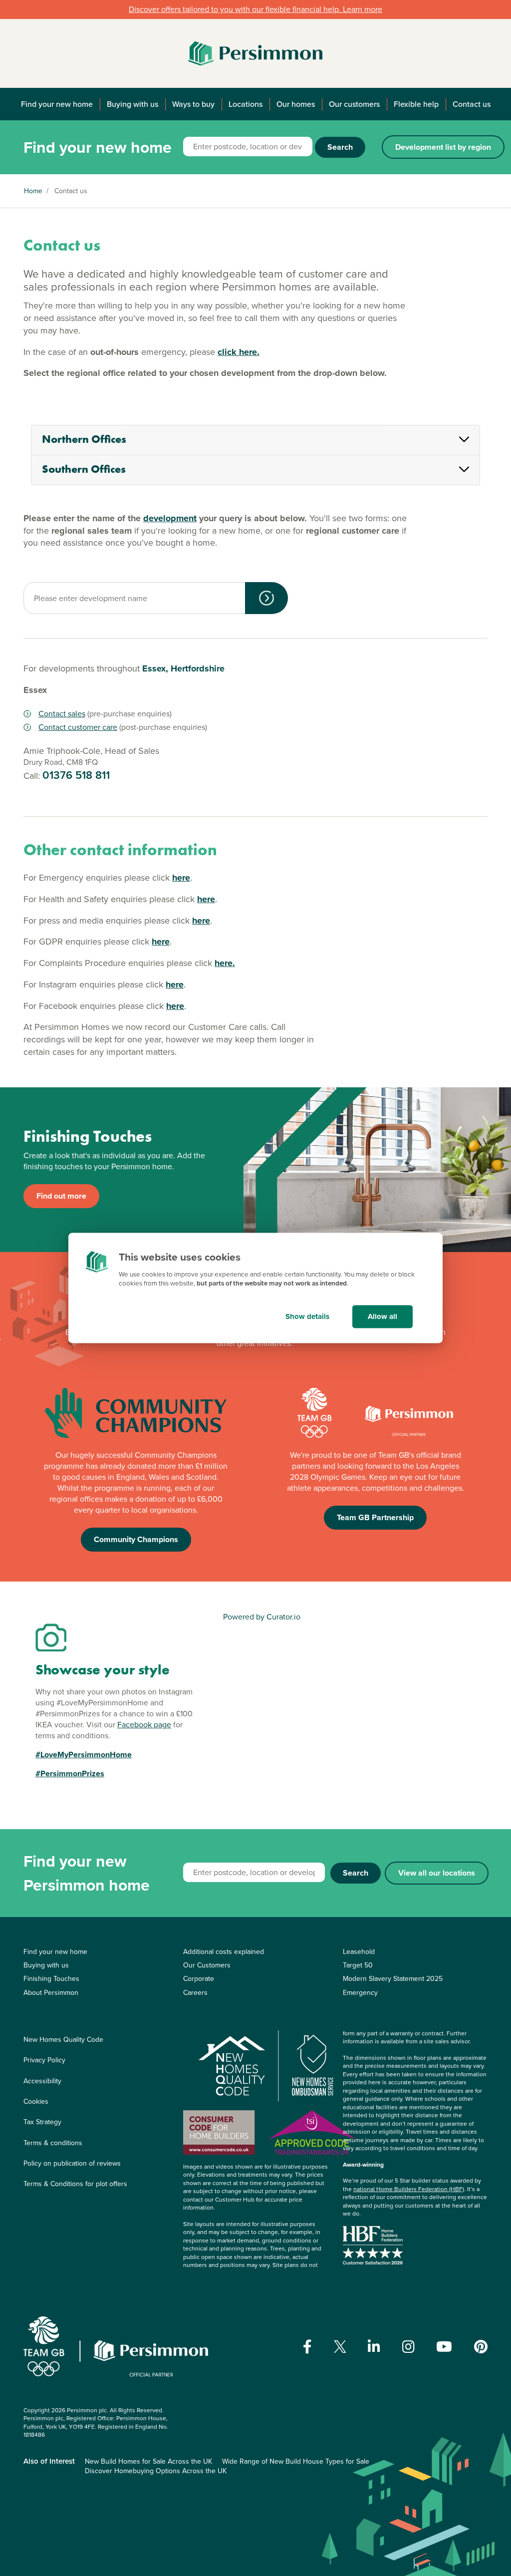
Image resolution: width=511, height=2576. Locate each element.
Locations (246, 104)
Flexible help (416, 104)
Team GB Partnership (375, 1517)
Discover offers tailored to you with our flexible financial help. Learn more (255, 9)
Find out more (61, 1196)
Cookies (36, 2101)
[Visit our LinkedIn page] (374, 2347)
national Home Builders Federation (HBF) (409, 2189)
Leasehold (359, 1952)
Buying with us (132, 104)
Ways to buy (193, 104)
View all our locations (437, 1873)
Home (33, 191)
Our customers (354, 104)
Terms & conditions (53, 2143)
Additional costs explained (224, 1952)
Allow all (383, 1316)
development (170, 518)
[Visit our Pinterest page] (481, 2347)
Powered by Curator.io (262, 1617)
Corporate (199, 1979)
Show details (307, 1316)
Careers (195, 1993)
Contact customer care (78, 727)
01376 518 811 (76, 775)
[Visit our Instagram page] (408, 2347)
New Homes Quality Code (63, 2040)
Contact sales (62, 714)
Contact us (472, 104)
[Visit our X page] (340, 2347)
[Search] (266, 598)
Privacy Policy (44, 2060)
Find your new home (57, 104)
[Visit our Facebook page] (307, 2347)
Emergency (360, 1993)
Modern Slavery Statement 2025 (393, 1979)
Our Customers (207, 1965)
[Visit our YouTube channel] (444, 2347)
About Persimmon (51, 1993)
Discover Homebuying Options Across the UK (156, 2471)
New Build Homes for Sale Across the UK (148, 2461)
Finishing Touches (51, 1979)
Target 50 (358, 1965)
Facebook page (144, 1725)
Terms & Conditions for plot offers (75, 2184)
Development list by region (443, 147)
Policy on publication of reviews (72, 2163)
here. (225, 963)
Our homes (296, 104)
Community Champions (136, 1539)
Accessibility (42, 2081)
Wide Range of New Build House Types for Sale (296, 2461)
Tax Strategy (42, 2122)
